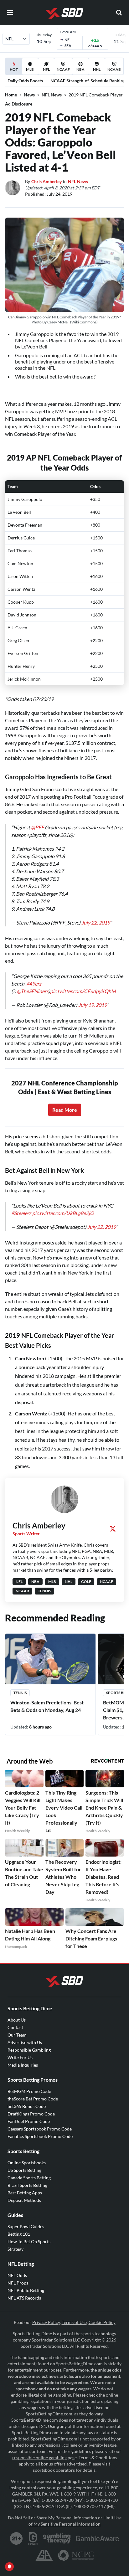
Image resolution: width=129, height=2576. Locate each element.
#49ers (34, 984)
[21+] (17, 2538)
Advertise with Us (25, 2042)
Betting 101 (19, 2234)
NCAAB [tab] (114, 69)
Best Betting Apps (25, 2193)
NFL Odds (17, 2275)
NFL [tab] (46, 69)
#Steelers (21, 1213)
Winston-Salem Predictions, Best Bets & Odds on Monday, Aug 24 (47, 1706)
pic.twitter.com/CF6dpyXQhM (83, 991)
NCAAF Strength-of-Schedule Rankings (89, 81)
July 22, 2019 (96, 922)
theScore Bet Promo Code (33, 2099)
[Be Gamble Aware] (97, 2538)
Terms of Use (74, 2322)
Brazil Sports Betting (27, 2185)
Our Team (17, 2035)
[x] (113, 1529)
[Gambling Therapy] (57, 2538)
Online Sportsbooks (27, 2163)
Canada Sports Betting (29, 2178)
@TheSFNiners (33, 991)
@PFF (37, 827)
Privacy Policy (46, 2322)
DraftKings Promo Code (31, 2114)
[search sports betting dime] (119, 13)
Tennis (20, 1693)
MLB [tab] (30, 69)
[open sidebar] (10, 13)
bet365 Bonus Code (27, 2106)
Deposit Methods (24, 2200)
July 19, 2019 (93, 1005)
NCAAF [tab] (63, 69)
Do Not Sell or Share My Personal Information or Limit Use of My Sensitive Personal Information (65, 2521)
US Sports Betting (24, 2170)
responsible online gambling (39, 2458)
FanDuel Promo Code (29, 2121)
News (29, 95)
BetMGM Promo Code (29, 2091)
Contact (15, 2027)
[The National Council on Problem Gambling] (76, 2555)
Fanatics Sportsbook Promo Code (40, 2136)
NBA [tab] (80, 69)
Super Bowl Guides (26, 2226)
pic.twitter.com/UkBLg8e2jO (63, 1213)
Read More (65, 1110)
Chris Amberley (46, 181)
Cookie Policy (102, 2322)
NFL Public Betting (26, 2290)
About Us (17, 2020)
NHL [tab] (97, 69)
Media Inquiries (23, 2065)
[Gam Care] (33, 2538)
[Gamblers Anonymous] (44, 2555)
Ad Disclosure (19, 104)
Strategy (15, 2249)
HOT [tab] (15, 71)
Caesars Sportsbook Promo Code (40, 2129)
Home (11, 95)
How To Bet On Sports (29, 2241)
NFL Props (18, 2283)
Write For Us (20, 2057)
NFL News (52, 95)
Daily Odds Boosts (25, 81)
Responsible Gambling (29, 2050)
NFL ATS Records (24, 2298)
